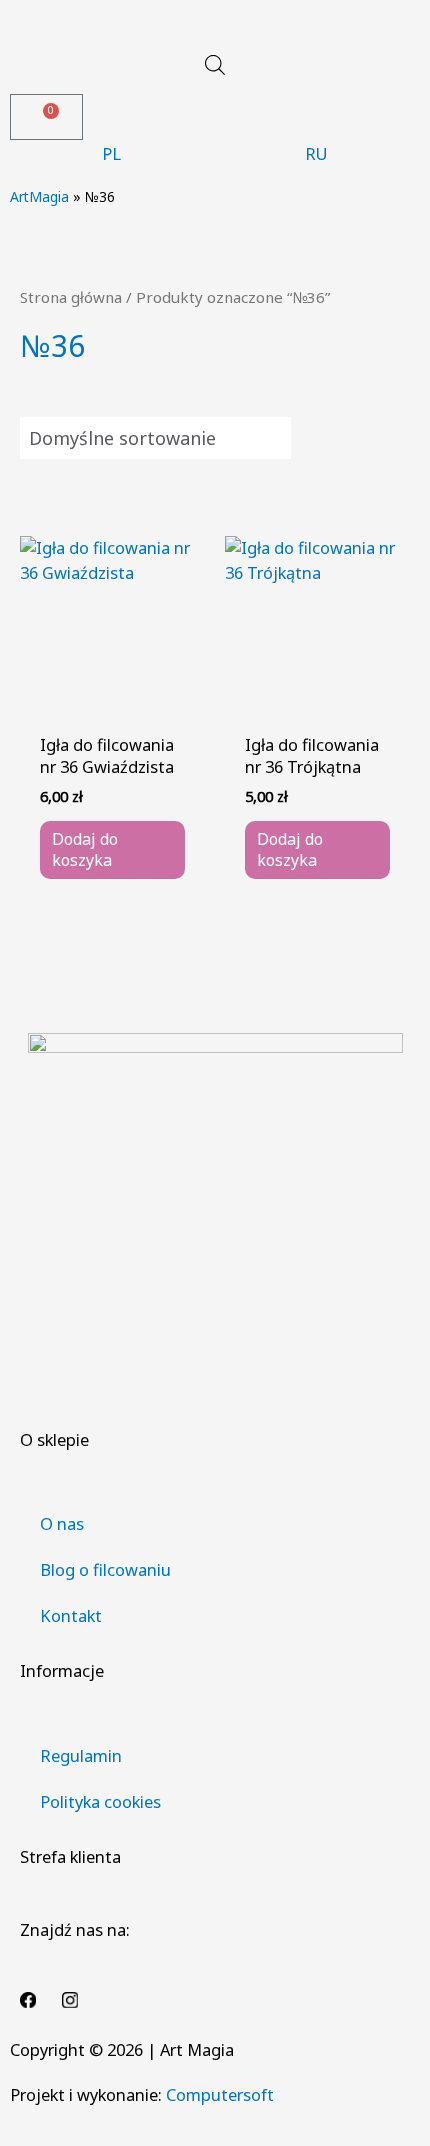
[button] (215, 22)
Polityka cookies (100, 1801)
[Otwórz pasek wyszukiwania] (215, 64)
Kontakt (71, 1615)
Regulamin (81, 1755)
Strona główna (71, 297)
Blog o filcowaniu (105, 1569)
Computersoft (220, 2094)
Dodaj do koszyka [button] (85, 849)
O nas (62, 1523)
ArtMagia (39, 196)
